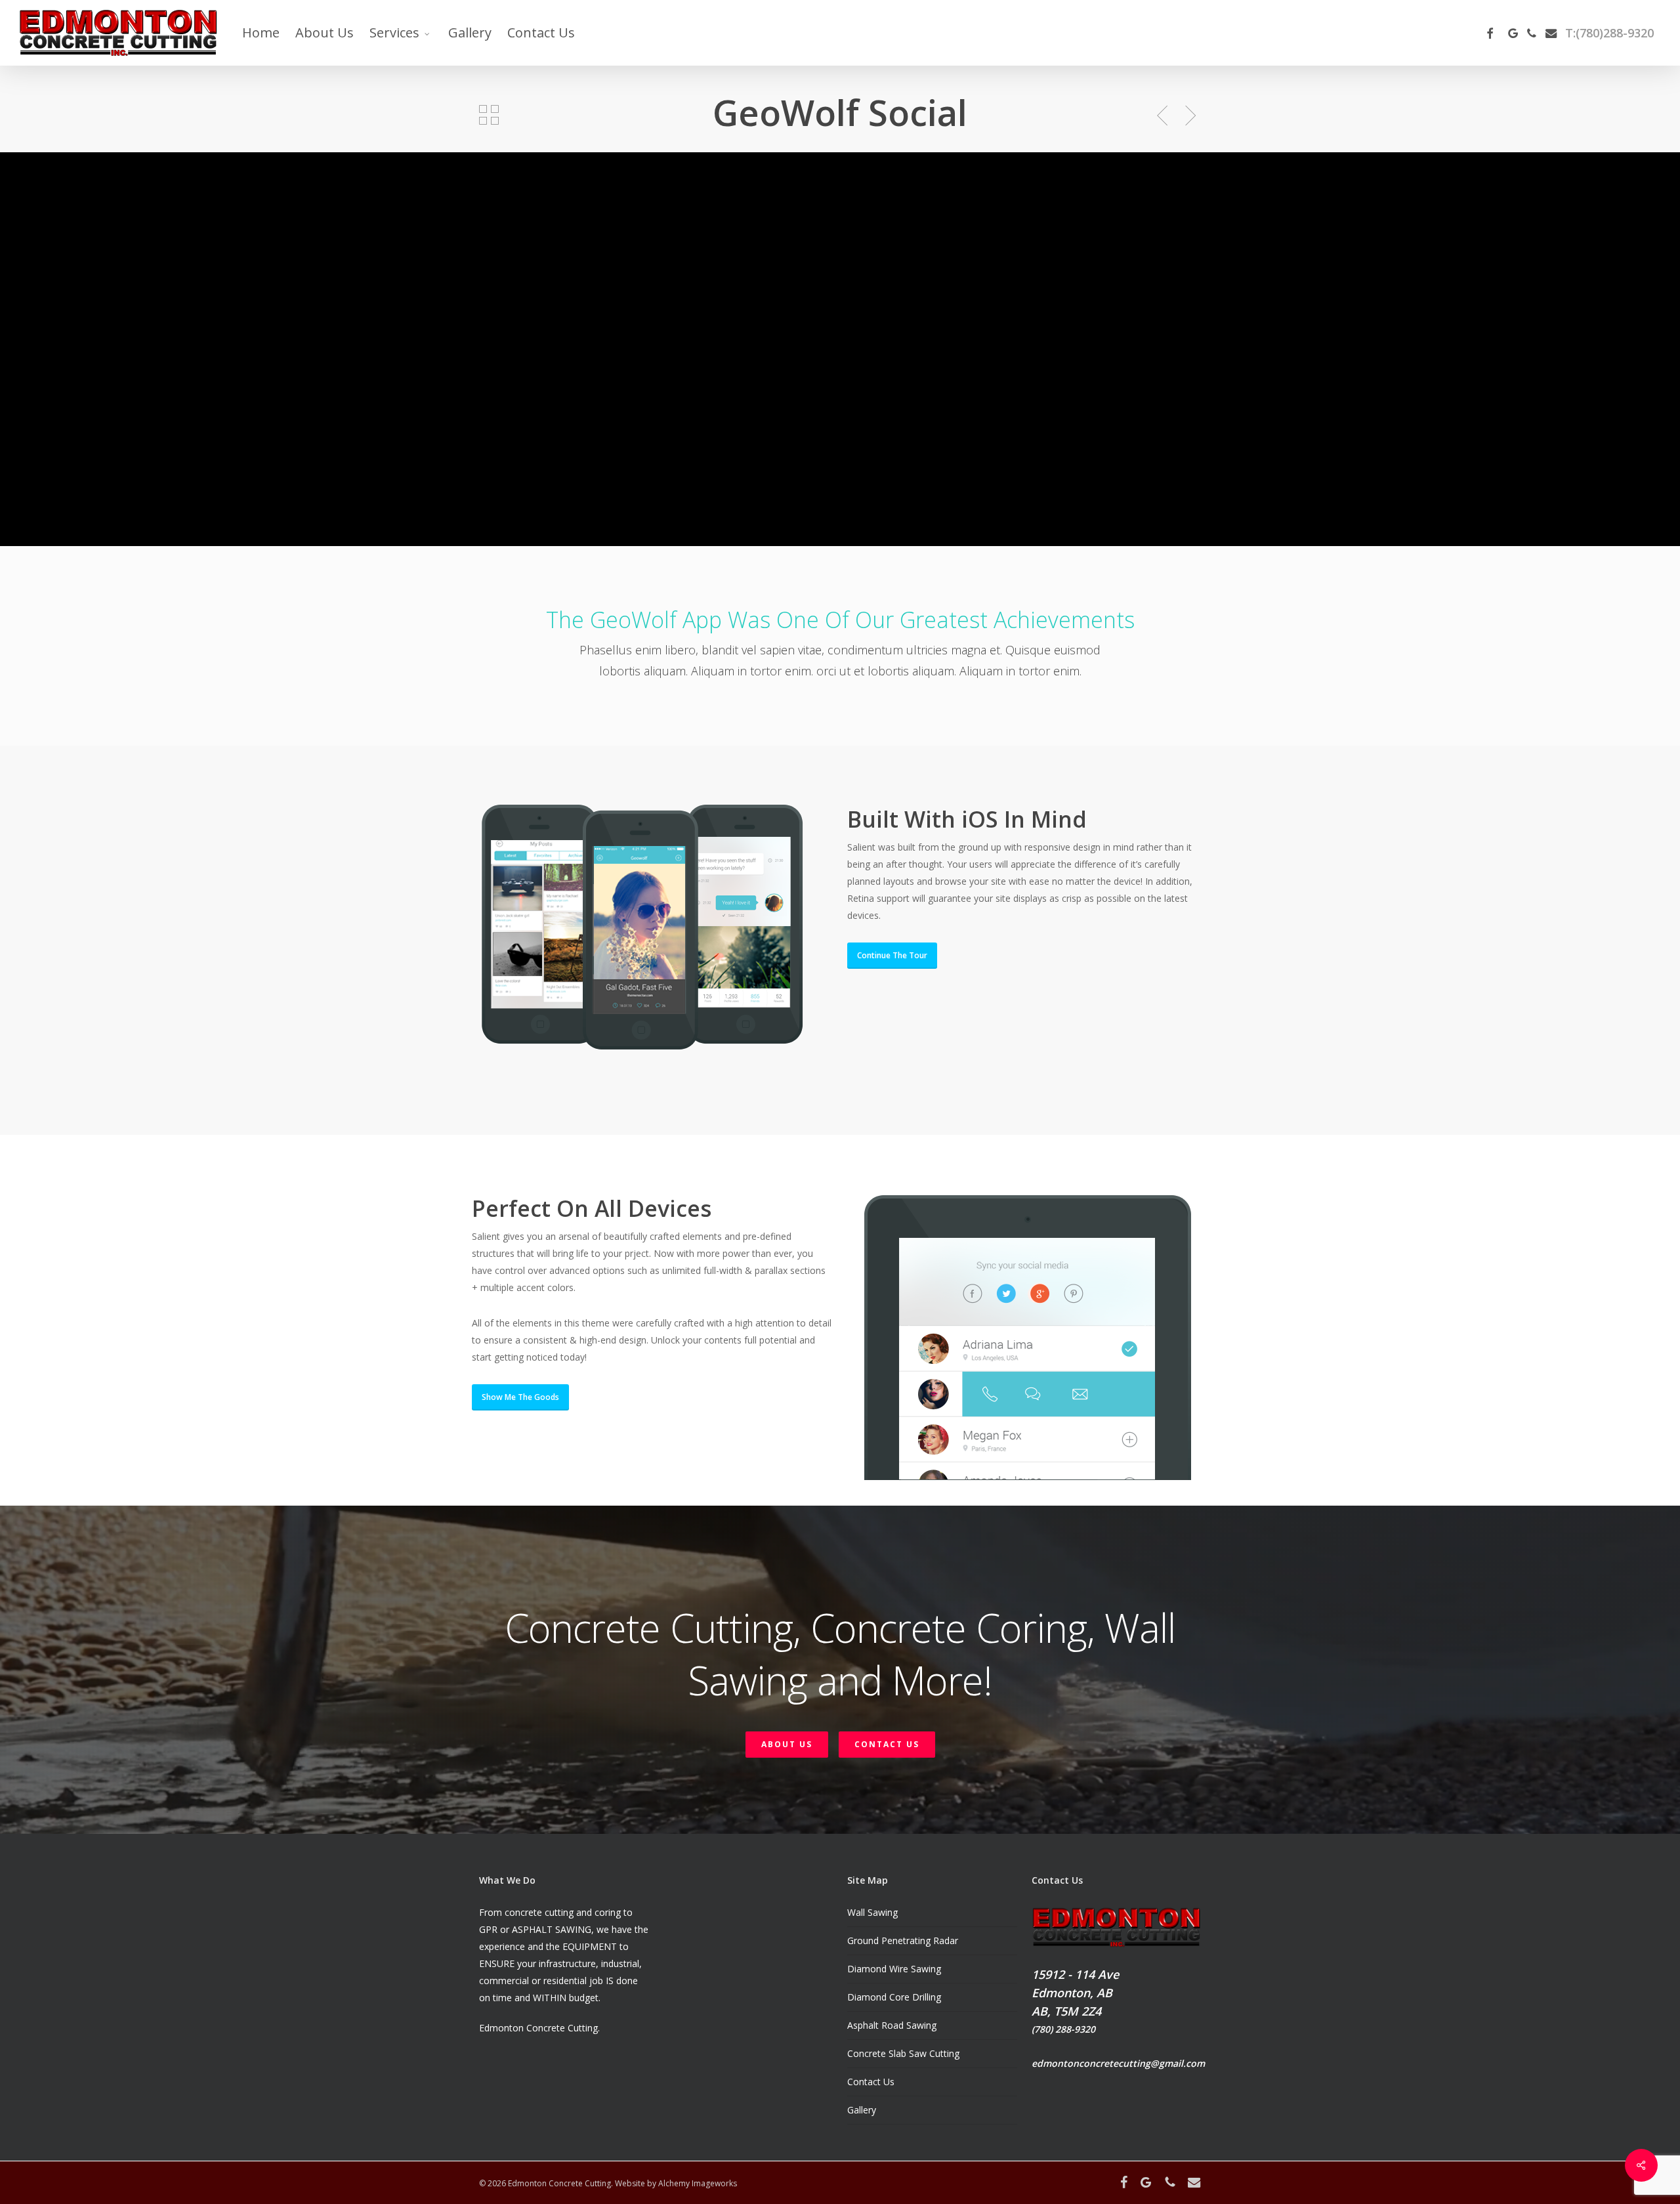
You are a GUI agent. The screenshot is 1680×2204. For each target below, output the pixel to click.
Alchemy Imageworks (698, 2183)
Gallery (862, 2110)
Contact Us (887, 1744)
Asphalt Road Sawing (892, 2025)
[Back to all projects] (489, 115)
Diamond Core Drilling (894, 1997)
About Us (787, 1744)
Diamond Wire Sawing (894, 1969)
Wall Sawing (872, 1912)
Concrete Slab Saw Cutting (903, 2053)
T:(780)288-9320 (1609, 33)
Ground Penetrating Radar (903, 1940)
